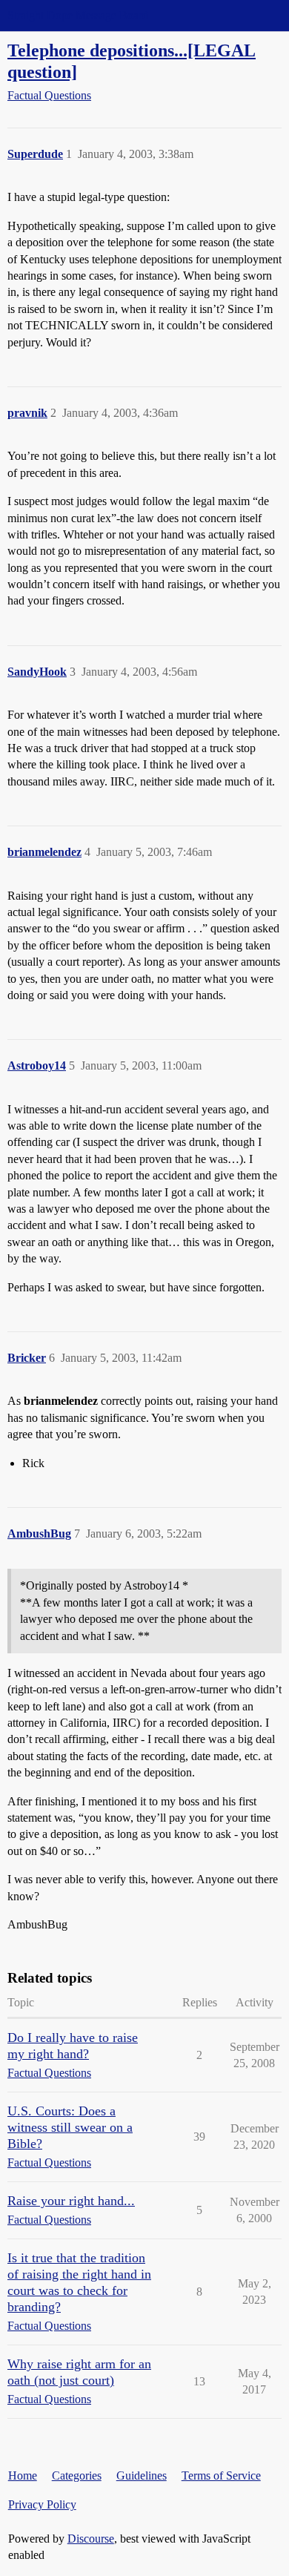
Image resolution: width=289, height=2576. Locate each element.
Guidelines (142, 2475)
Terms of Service (221, 2475)
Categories (77, 2475)
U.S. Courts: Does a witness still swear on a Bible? (70, 2127)
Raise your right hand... (71, 2201)
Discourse (91, 2539)
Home (23, 2475)
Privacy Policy (42, 2504)
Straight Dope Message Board (78, 15)
